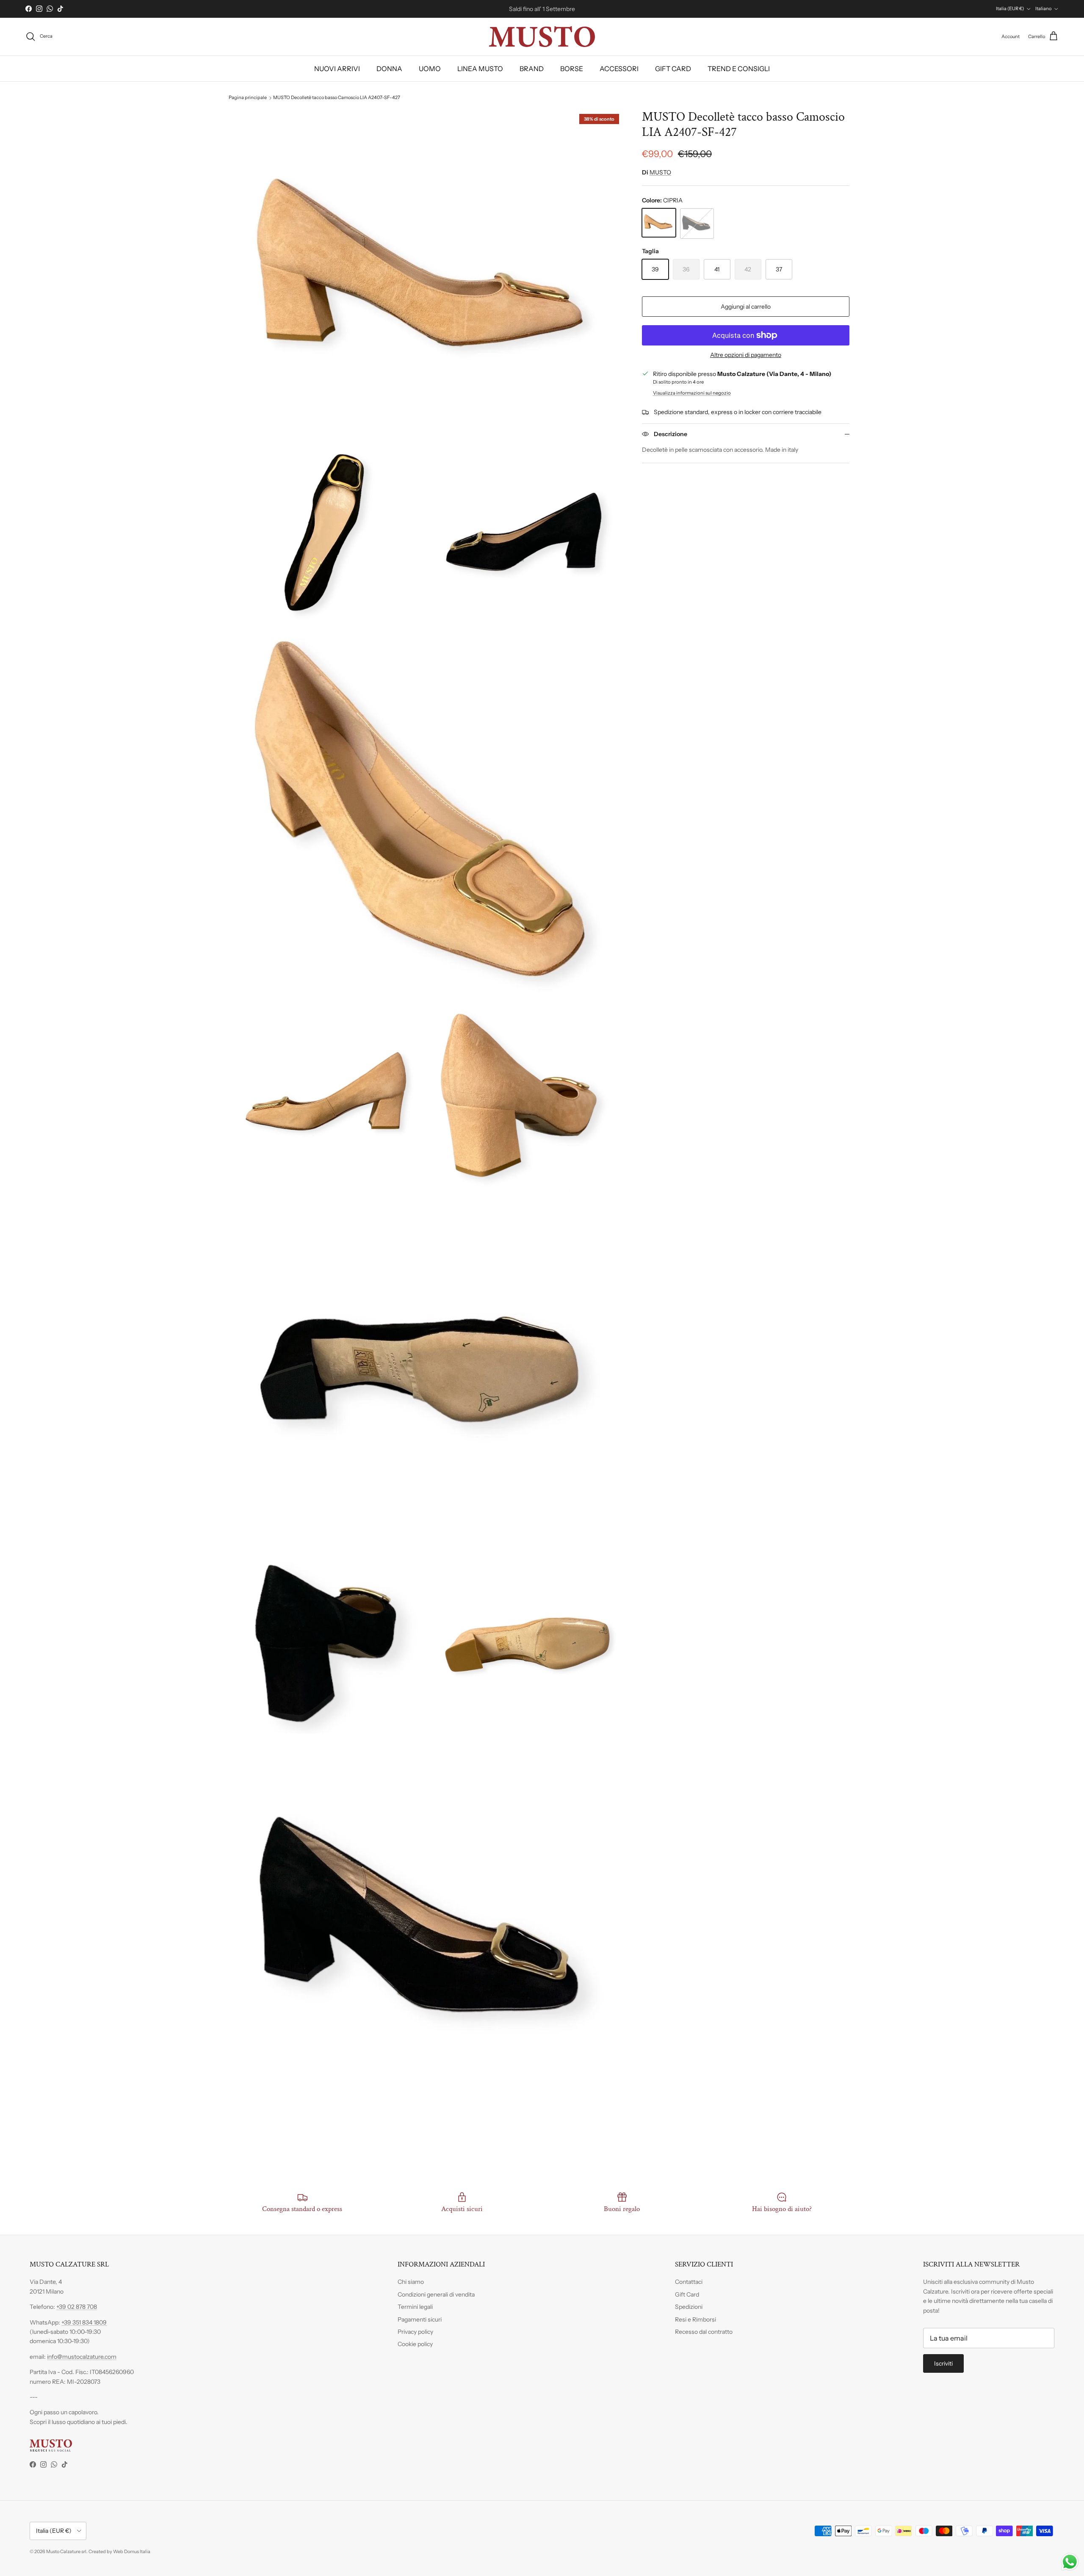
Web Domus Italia (132, 2551)
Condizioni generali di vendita (436, 2294)
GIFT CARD (673, 69)
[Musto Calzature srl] (542, 37)
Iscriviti (943, 2363)
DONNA (389, 69)
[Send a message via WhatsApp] (1070, 2562)
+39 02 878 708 (77, 2307)
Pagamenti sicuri (420, 2319)
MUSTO (660, 172)
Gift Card (687, 2294)
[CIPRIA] (659, 223)
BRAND (532, 69)
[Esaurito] (697, 224)
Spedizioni (689, 2307)
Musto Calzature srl (66, 2551)
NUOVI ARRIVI (337, 69)
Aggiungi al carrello (746, 307)
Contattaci (689, 2282)
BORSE (572, 69)
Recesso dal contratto (704, 2332)
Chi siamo (411, 2282)
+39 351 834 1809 (84, 2322)
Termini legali (415, 2307)
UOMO (430, 69)
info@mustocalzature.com (82, 2357)
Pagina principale (248, 98)
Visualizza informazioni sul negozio (692, 393)
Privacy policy (415, 2332)
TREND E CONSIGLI (739, 69)
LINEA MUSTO (480, 69)
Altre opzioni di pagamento (746, 355)
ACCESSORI (619, 69)
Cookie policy (415, 2344)
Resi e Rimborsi (695, 2319)
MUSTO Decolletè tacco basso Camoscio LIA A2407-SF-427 (337, 98)
